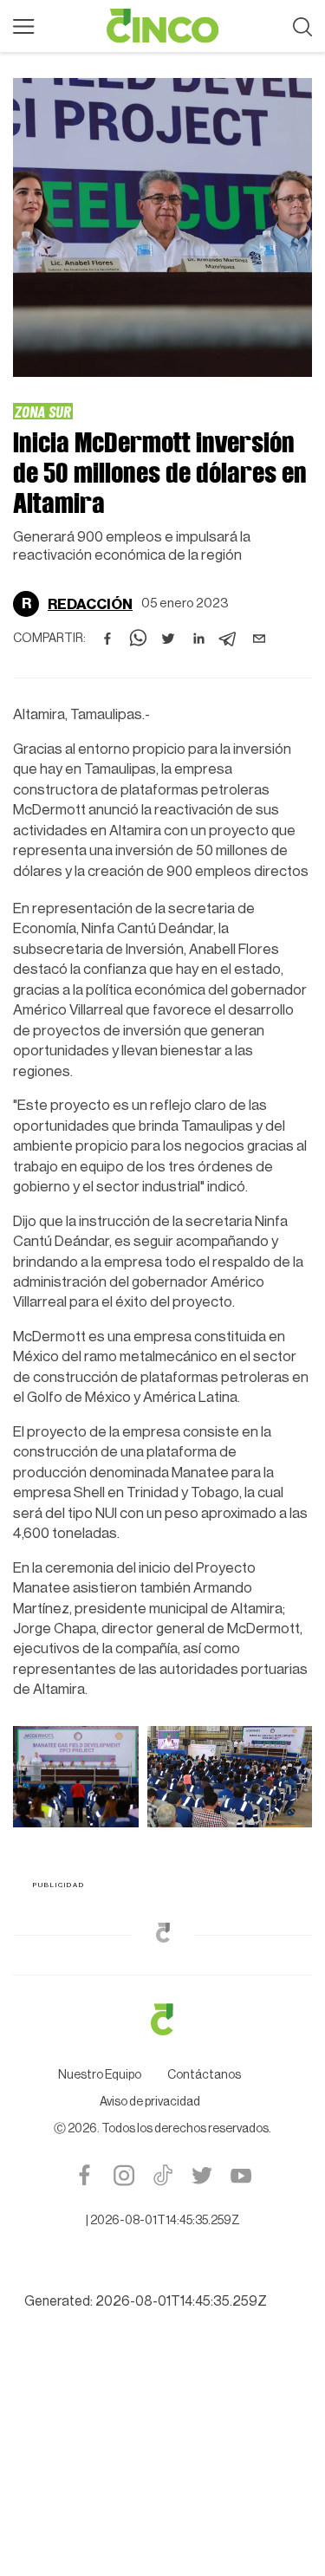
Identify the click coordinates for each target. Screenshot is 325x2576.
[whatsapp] (138, 639)
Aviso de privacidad (150, 2102)
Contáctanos (204, 2075)
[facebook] (107, 639)
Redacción (90, 604)
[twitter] (168, 639)
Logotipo (163, 26)
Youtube (240, 2175)
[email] (259, 639)
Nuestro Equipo (100, 2075)
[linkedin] (198, 639)
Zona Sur (43, 411)
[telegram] (229, 639)
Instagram (123, 2175)
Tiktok (162, 2175)
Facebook (84, 2175)
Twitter (201, 2175)
